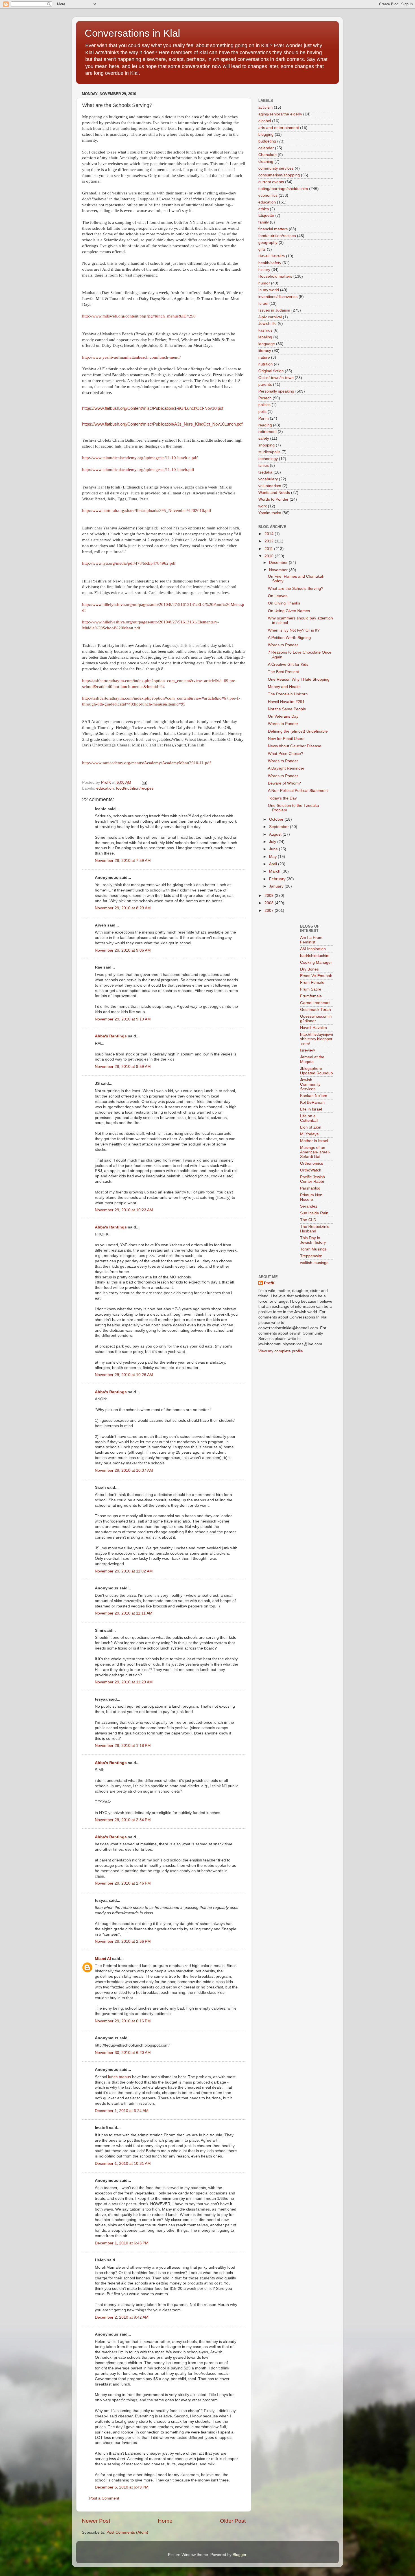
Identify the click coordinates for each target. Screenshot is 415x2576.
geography (268, 243)
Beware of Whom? (284, 783)
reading (265, 425)
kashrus (265, 330)
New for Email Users (286, 739)
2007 (270, 911)
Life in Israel (311, 1109)
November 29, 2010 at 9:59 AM (123, 1067)
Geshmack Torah (315, 1010)
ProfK (269, 1283)
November (279, 570)
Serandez (309, 1206)
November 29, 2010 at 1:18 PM (123, 1746)
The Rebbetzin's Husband (315, 1229)
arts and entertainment (279, 128)
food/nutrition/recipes (135, 788)
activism (266, 107)
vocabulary (268, 479)
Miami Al (103, 1959)
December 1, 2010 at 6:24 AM (122, 2111)
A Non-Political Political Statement (298, 791)
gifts (262, 249)
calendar (266, 148)
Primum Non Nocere (311, 1197)
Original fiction (271, 371)
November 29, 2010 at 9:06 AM (123, 950)
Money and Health (284, 687)
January (277, 886)
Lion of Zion (311, 1127)
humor (264, 283)
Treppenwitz (311, 1256)
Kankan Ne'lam (314, 1096)
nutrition (266, 364)
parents (265, 385)
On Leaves (278, 596)
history (264, 270)
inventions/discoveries (278, 297)
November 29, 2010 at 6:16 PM (123, 2021)
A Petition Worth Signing (289, 638)
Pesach (265, 398)
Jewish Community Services (310, 1084)
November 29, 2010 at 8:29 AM (123, 908)
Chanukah (267, 155)
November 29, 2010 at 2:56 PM (123, 1941)
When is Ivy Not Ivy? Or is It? (294, 630)
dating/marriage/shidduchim (283, 189)
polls (262, 412)
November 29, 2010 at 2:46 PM (123, 1883)
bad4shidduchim (315, 956)
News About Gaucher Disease (295, 746)
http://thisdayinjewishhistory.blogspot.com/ (316, 1039)
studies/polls (269, 452)
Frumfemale (311, 996)
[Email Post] (144, 782)
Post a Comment (104, 2498)
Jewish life (267, 324)
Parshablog (310, 1188)
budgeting (267, 141)
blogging (266, 134)
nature (264, 357)
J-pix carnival (270, 317)
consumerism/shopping (279, 175)
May (273, 857)
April (274, 864)
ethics (264, 209)
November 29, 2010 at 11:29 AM (124, 1682)
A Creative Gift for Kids (288, 664)
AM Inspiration (313, 949)
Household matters (275, 276)
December (279, 563)
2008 (270, 903)
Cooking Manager (316, 962)
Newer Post (96, 2521)
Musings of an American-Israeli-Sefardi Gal (315, 1152)
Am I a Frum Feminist (311, 940)
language (267, 344)
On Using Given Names (289, 611)
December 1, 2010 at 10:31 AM (123, 2164)
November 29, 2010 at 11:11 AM (124, 1613)
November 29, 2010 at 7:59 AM (123, 861)
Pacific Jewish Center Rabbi (313, 1179)
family (264, 222)
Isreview (307, 1050)
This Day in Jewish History (313, 1240)
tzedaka (265, 472)
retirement (267, 432)
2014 (270, 534)
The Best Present (283, 672)
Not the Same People (287, 709)
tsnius (264, 466)
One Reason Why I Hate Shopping (299, 679)
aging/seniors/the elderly (280, 114)
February (278, 879)
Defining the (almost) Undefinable (298, 731)
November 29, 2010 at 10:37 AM (124, 1470)
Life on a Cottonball (309, 1118)
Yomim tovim (270, 513)
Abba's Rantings (111, 1036)
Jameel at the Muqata (312, 1059)
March (275, 871)
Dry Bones (309, 969)
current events (271, 182)
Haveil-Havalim (314, 1028)
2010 (270, 556)
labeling (265, 337)
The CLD (308, 1220)
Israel (263, 304)
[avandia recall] (275, 929)
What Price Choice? (286, 754)
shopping (267, 445)
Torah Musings (313, 1249)
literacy (265, 351)
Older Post (233, 2521)
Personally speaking (276, 391)
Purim (264, 418)
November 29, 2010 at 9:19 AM (123, 1019)
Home (165, 2521)
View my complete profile (281, 1351)
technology (268, 459)
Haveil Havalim (272, 256)
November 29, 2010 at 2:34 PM (123, 1820)
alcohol (265, 121)
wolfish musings (314, 1263)
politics (264, 405)
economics (268, 195)
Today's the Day (282, 798)
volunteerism (270, 486)
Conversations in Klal (132, 33)
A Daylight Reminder (286, 768)
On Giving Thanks (284, 603)
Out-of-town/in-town (276, 378)
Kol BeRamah (312, 1102)
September (279, 827)
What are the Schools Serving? (296, 589)
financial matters (273, 229)
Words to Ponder (273, 499)
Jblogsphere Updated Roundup (316, 1071)
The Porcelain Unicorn (288, 694)
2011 (269, 549)
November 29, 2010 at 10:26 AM (124, 1375)
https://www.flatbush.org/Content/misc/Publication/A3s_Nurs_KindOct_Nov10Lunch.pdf (162, 424)
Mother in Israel (314, 1141)
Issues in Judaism (274, 310)
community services (276, 168)
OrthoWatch (311, 1170)
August (276, 834)
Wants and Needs (274, 493)
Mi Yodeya (309, 1134)
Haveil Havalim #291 (286, 702)
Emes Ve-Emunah (316, 976)
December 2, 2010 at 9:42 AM (122, 2317)
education (105, 788)
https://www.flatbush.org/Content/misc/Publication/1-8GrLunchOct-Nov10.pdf (153, 408)
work (263, 506)
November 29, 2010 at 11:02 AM (124, 1571)
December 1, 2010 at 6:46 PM (122, 2243)
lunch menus (120, 2077)
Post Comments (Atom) (127, 2532)
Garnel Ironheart (315, 1003)
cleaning (266, 162)
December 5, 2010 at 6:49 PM (122, 2487)
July (273, 842)
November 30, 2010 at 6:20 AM (123, 2053)
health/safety (270, 263)
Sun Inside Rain (314, 1213)
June (274, 849)
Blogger (239, 2555)
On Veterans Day (283, 716)
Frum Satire (311, 989)
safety (264, 438)
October (277, 819)
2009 (270, 896)
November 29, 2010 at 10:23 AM (124, 1210)
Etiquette (266, 215)
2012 (270, 541)
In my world (269, 290)
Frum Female (312, 983)
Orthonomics (312, 1163)
